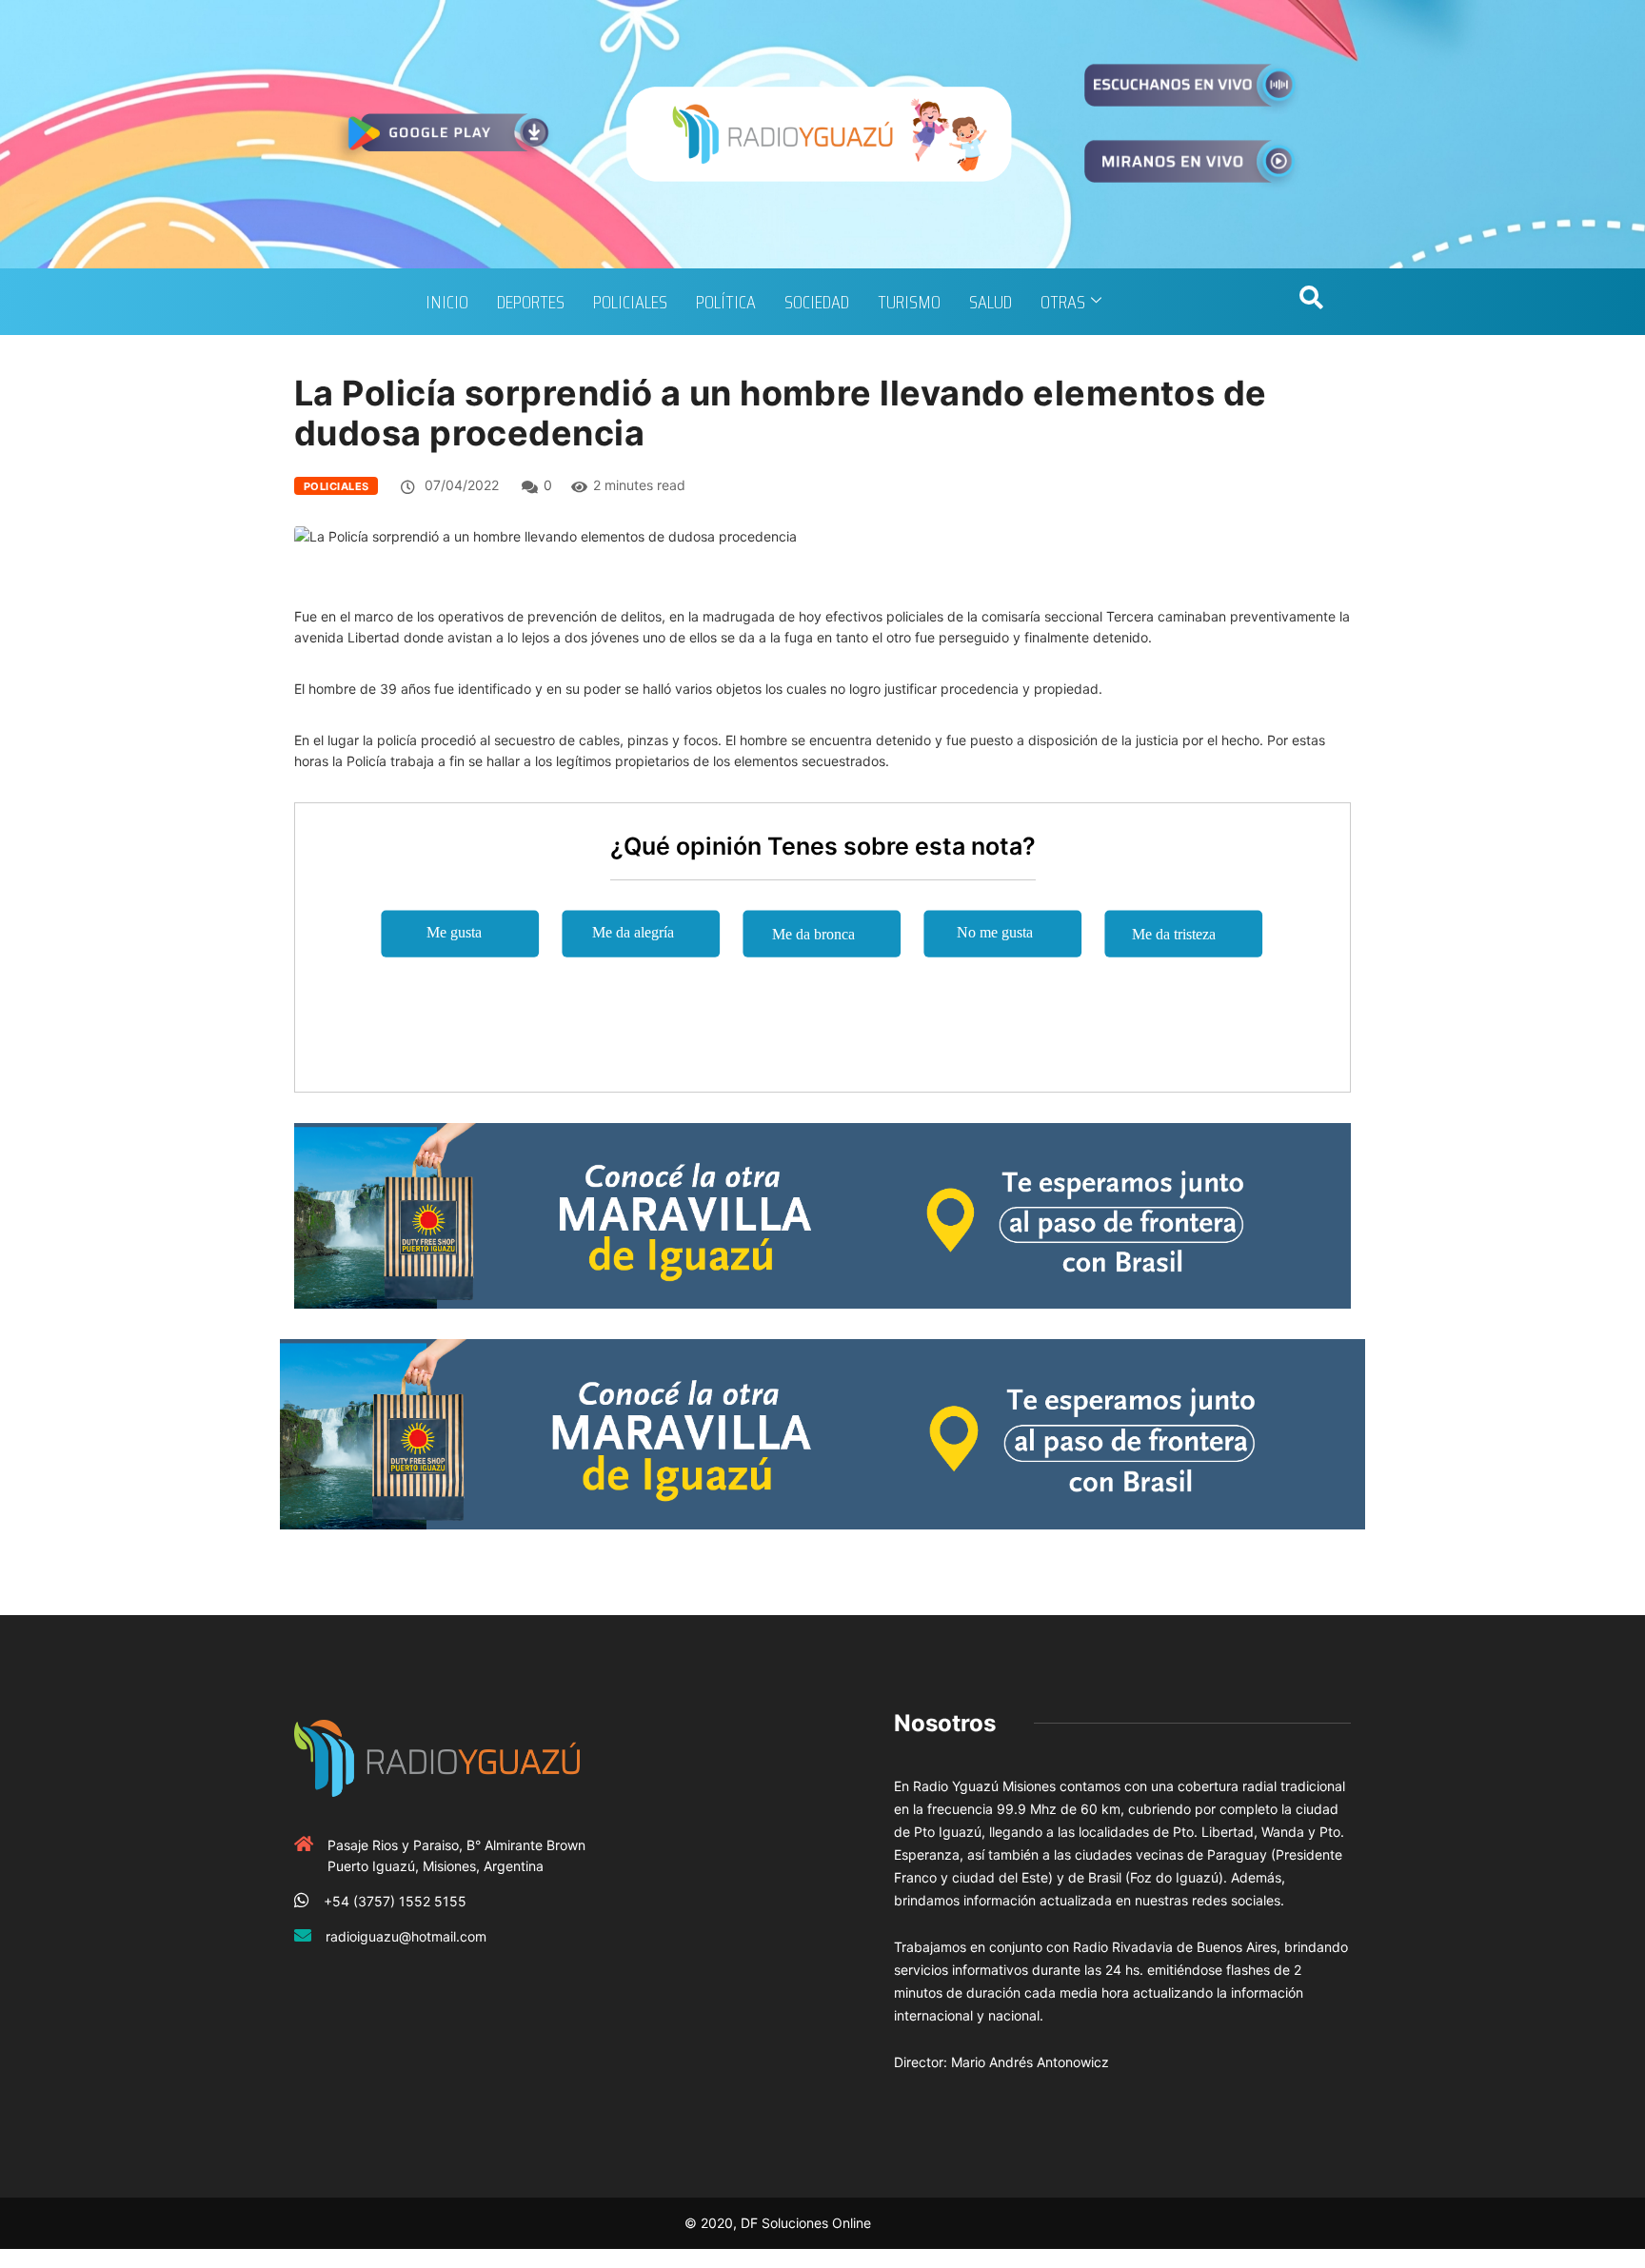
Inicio (447, 302)
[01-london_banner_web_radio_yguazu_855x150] (822, 1214)
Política (726, 302)
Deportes (531, 302)
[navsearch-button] (1311, 302)
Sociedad (817, 302)
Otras (1063, 302)
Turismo (909, 302)
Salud (991, 302)
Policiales (630, 302)
